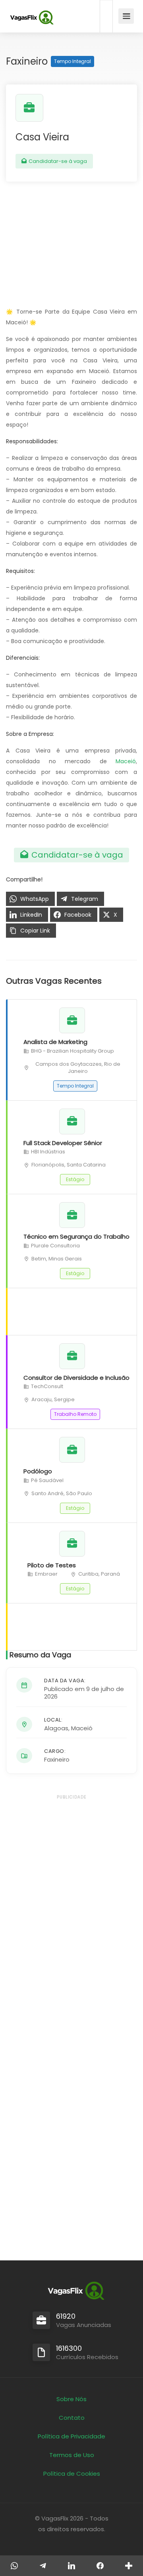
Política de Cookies (72, 2474)
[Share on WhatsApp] (14, 2566)
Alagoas (56, 1728)
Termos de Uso (72, 2455)
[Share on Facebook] (100, 2566)
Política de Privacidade (71, 2436)
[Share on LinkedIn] (71, 2566)
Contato (72, 2418)
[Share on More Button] (129, 2566)
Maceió (126, 761)
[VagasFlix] (31, 18)
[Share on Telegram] (43, 2566)
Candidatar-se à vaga (57, 161)
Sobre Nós (71, 2399)
